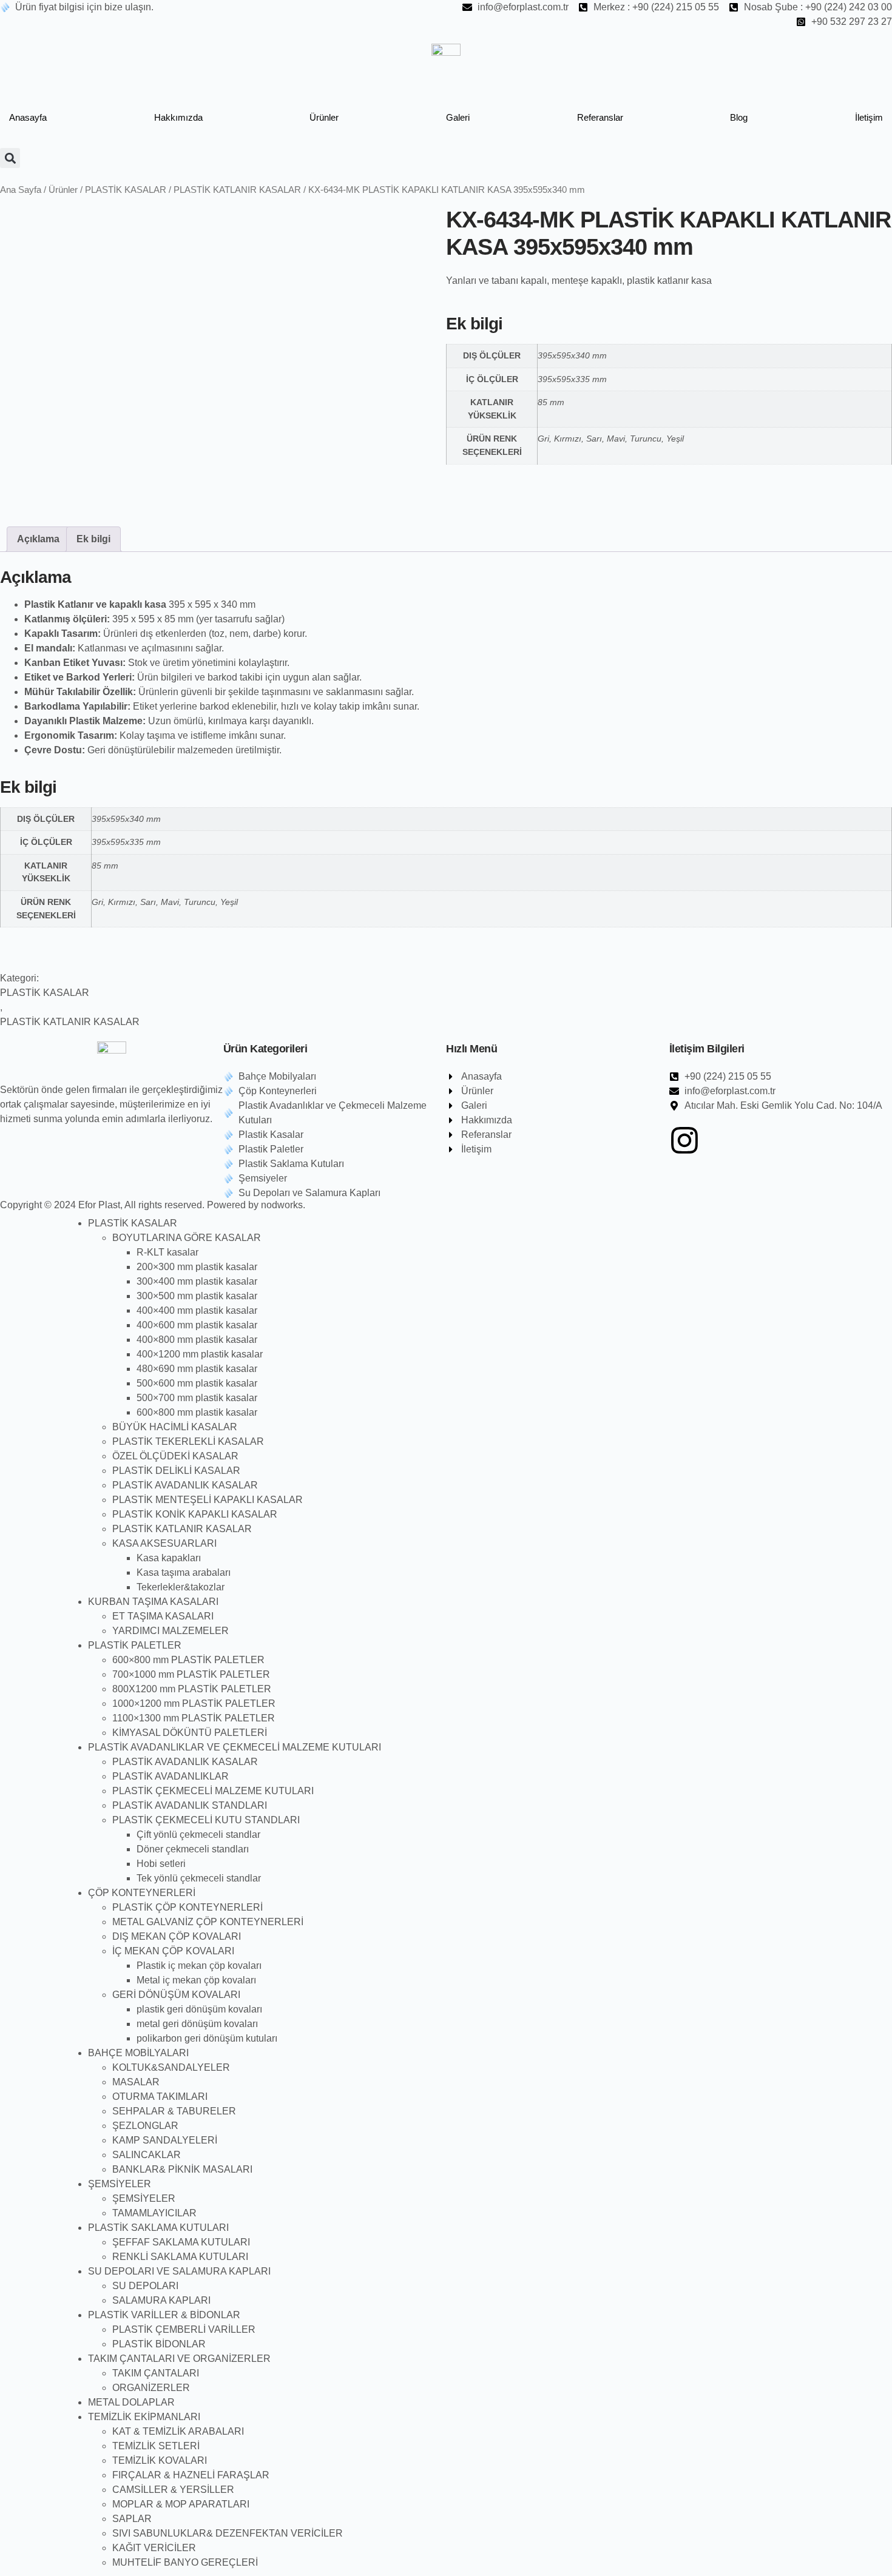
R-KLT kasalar (167, 1252)
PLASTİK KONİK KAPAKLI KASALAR (195, 1514)
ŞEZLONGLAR (145, 2126)
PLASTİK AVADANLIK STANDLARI (190, 1805)
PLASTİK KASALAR (126, 190)
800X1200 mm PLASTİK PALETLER (192, 1689)
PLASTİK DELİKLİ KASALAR (176, 1471)
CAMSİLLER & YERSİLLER (173, 2490)
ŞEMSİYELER (120, 2184)
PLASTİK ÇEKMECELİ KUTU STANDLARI (206, 1820)
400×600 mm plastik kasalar (197, 1325)
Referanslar (600, 117)
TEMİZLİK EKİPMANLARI (144, 2417)
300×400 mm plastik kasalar (197, 1281)
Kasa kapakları (169, 1558)
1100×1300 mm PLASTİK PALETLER (194, 1718)
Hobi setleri (161, 1864)
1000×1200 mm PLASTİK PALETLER (194, 1703)
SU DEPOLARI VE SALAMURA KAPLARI (179, 2271)
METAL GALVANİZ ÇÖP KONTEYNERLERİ (208, 1922)
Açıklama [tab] (38, 539)
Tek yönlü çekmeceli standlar (199, 1878)
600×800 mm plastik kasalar (197, 1412)
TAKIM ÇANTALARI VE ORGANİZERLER (179, 2359)
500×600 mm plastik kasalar (197, 1383)
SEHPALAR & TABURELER (174, 2111)
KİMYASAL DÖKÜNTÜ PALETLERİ (190, 1733)
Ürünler (324, 117)
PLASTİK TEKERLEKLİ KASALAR (188, 1441)
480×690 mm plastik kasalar (197, 1369)
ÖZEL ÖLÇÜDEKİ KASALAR (175, 1456)
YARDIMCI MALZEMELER (171, 1631)
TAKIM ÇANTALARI (156, 2373)
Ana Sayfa (21, 190)
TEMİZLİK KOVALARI (160, 2460)
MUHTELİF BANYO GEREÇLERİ (185, 2562)
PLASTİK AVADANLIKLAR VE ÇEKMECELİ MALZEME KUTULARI (235, 1747)
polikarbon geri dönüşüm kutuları (207, 2038)
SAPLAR (132, 2519)
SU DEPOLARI (145, 2286)
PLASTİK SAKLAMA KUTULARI (158, 2228)
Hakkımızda (178, 117)
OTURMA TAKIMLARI (160, 2097)
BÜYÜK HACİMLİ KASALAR (175, 1427)
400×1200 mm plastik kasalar (200, 1354)
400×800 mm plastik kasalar (197, 1340)
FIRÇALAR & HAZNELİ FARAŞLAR (191, 2475)
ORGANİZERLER (151, 2388)
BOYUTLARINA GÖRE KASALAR (187, 1238)
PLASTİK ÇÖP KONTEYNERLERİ (188, 1907)
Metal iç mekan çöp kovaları (196, 1980)
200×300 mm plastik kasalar (197, 1267)
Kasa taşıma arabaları (184, 1572)
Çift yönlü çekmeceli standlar (198, 1834)
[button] (10, 158)
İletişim (869, 117)
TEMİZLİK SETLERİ (156, 2446)
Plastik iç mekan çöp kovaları (199, 1966)
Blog (739, 117)
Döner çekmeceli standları (193, 1849)
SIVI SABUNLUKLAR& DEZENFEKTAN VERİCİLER (228, 2533)
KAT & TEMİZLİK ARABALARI (178, 2431)
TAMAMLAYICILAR (154, 2213)
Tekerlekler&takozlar (181, 1587)
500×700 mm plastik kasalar (197, 1398)
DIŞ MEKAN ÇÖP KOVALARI (177, 1936)
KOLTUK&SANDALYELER (171, 2067)
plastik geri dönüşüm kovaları (199, 2009)
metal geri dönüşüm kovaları (197, 2024)
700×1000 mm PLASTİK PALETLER (191, 1674)
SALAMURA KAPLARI (161, 2300)
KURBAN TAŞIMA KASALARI (153, 1602)
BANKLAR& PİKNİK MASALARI (182, 2169)
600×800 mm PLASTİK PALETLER (188, 1660)
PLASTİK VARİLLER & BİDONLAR (164, 2315)
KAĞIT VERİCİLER (154, 2548)
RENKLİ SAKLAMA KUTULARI (180, 2257)
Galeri (458, 117)
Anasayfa (28, 117)
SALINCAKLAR (147, 2155)
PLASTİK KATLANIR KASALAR (237, 190)
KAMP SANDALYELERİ (165, 2140)
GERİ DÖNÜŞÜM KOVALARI (176, 1995)
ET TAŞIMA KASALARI (163, 1616)
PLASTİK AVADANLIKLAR (171, 1776)
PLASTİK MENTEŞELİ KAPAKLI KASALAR (208, 1500)
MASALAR (136, 2082)
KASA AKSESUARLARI (164, 1543)
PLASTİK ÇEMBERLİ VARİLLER (184, 2329)
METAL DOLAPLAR (131, 2402)
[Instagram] (684, 1140)
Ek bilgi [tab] (93, 539)
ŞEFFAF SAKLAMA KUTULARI (181, 2242)
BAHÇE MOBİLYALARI (138, 2053)
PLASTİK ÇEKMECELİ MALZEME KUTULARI (213, 1791)
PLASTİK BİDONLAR (159, 2344)
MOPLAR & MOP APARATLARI (181, 2504)
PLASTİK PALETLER (135, 1645)
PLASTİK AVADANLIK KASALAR (185, 1485)
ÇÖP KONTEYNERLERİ (142, 1893)
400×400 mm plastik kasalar (197, 1310)
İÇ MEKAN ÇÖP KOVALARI (173, 1951)
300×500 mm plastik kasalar (197, 1296)
